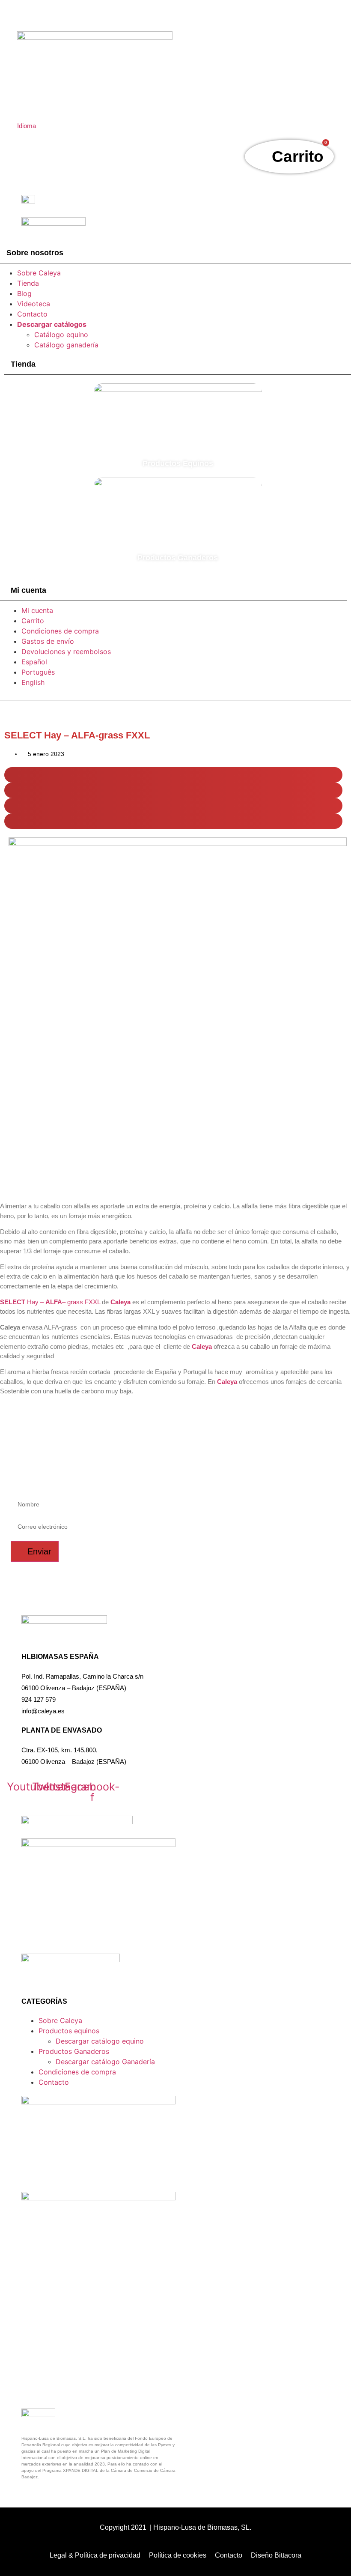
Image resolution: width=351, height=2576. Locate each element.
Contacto (32, 314)
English (33, 682)
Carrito (33, 621)
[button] (173, 775)
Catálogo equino (61, 335)
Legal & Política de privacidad (95, 2555)
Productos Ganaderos (74, 2051)
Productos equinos (69, 2031)
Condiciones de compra (60, 631)
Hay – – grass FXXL (50, 1302)
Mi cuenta (37, 610)
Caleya (202, 1346)
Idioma (27, 126)
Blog (24, 293)
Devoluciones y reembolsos (66, 651)
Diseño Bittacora (276, 2555)
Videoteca (34, 304)
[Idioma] (22, 112)
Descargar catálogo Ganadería (105, 2062)
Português (38, 672)
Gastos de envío (48, 641)
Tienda (28, 283)
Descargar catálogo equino (100, 2041)
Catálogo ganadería (66, 345)
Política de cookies (178, 2555)
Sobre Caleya (39, 273)
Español (34, 662)
